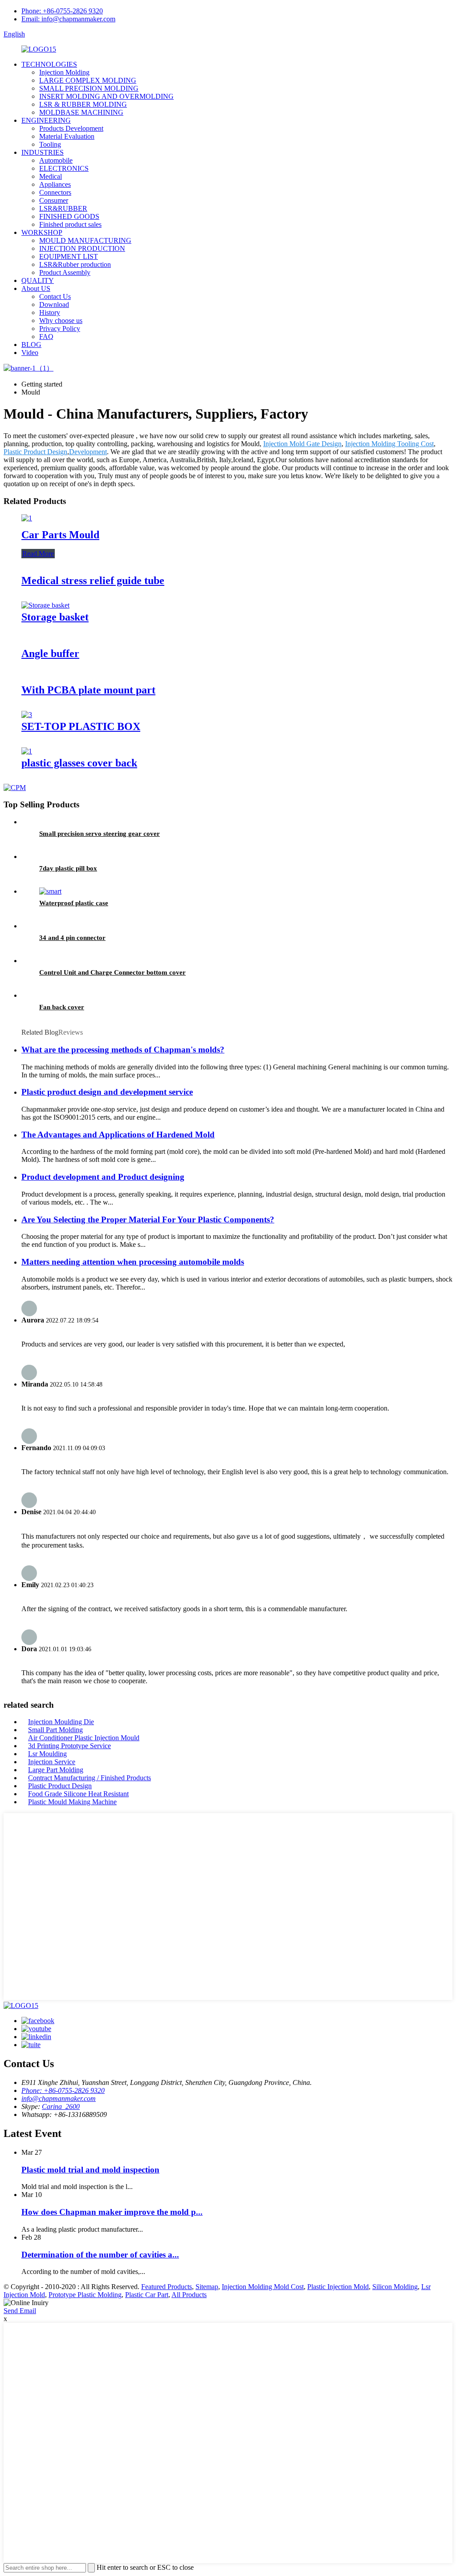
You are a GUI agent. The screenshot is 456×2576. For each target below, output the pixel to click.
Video (30, 353)
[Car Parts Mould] (27, 518)
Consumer (54, 200)
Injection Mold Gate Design (302, 444)
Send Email (20, 2311)
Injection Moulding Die (61, 1722)
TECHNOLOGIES (49, 64)
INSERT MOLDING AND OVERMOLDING (106, 96)
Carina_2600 (61, 2106)
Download (54, 304)
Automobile (56, 160)
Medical (51, 176)
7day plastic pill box (68, 868)
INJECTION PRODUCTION (82, 248)
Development (88, 452)
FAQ (46, 337)
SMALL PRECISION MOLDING (89, 88)
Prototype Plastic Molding (85, 2295)
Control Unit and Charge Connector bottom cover (112, 972)
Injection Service (52, 1762)
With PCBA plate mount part (88, 690)
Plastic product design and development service (107, 1092)
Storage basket (55, 617)
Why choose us (61, 320)
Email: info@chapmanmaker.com (68, 19)
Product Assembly (65, 272)
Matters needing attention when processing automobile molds (133, 1262)
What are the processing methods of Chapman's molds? (123, 1050)
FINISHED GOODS (69, 216)
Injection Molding (64, 72)
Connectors (55, 192)
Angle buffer (50, 653)
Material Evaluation (67, 136)
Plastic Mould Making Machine (72, 1802)
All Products (189, 2295)
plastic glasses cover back (79, 763)
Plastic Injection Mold (338, 2287)
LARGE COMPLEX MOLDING (88, 80)
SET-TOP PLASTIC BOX (81, 726)
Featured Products (167, 2287)
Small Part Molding (55, 1730)
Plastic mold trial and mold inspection (90, 2170)
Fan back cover (62, 1007)
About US (36, 288)
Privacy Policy (60, 329)
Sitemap (207, 2287)
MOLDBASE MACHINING (81, 112)
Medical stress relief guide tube (93, 581)
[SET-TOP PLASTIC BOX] (27, 715)
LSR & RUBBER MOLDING (83, 104)
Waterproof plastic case (74, 903)
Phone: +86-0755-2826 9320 (62, 11)
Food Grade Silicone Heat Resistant (78, 1794)
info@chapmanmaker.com (59, 2098)
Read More (38, 554)
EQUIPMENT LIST (69, 256)
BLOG (31, 345)
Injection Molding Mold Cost (263, 2287)
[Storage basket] (45, 605)
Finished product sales (70, 224)
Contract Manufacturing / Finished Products (90, 1778)
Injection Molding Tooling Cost (389, 444)
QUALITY (38, 280)
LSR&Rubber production (75, 264)
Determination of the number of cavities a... (100, 2255)
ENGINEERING (46, 120)
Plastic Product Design (35, 452)
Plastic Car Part (147, 2295)
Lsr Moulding (47, 1754)
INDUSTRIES (43, 152)
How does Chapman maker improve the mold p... (112, 2212)
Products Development (71, 128)
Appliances (55, 184)
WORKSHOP (42, 232)
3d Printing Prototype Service (69, 1746)
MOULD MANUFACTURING (85, 240)
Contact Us (55, 296)
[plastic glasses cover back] (27, 751)
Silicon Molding (395, 2287)
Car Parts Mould (60, 535)
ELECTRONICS (64, 168)
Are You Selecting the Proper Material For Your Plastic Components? (148, 1219)
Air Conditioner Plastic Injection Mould (84, 1738)
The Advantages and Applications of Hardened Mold (118, 1135)
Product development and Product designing (103, 1177)
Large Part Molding (56, 1770)
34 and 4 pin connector (72, 938)
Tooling (50, 144)
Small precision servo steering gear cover (100, 834)
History (50, 312)
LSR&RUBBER (63, 208)
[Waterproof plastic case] (50, 891)
